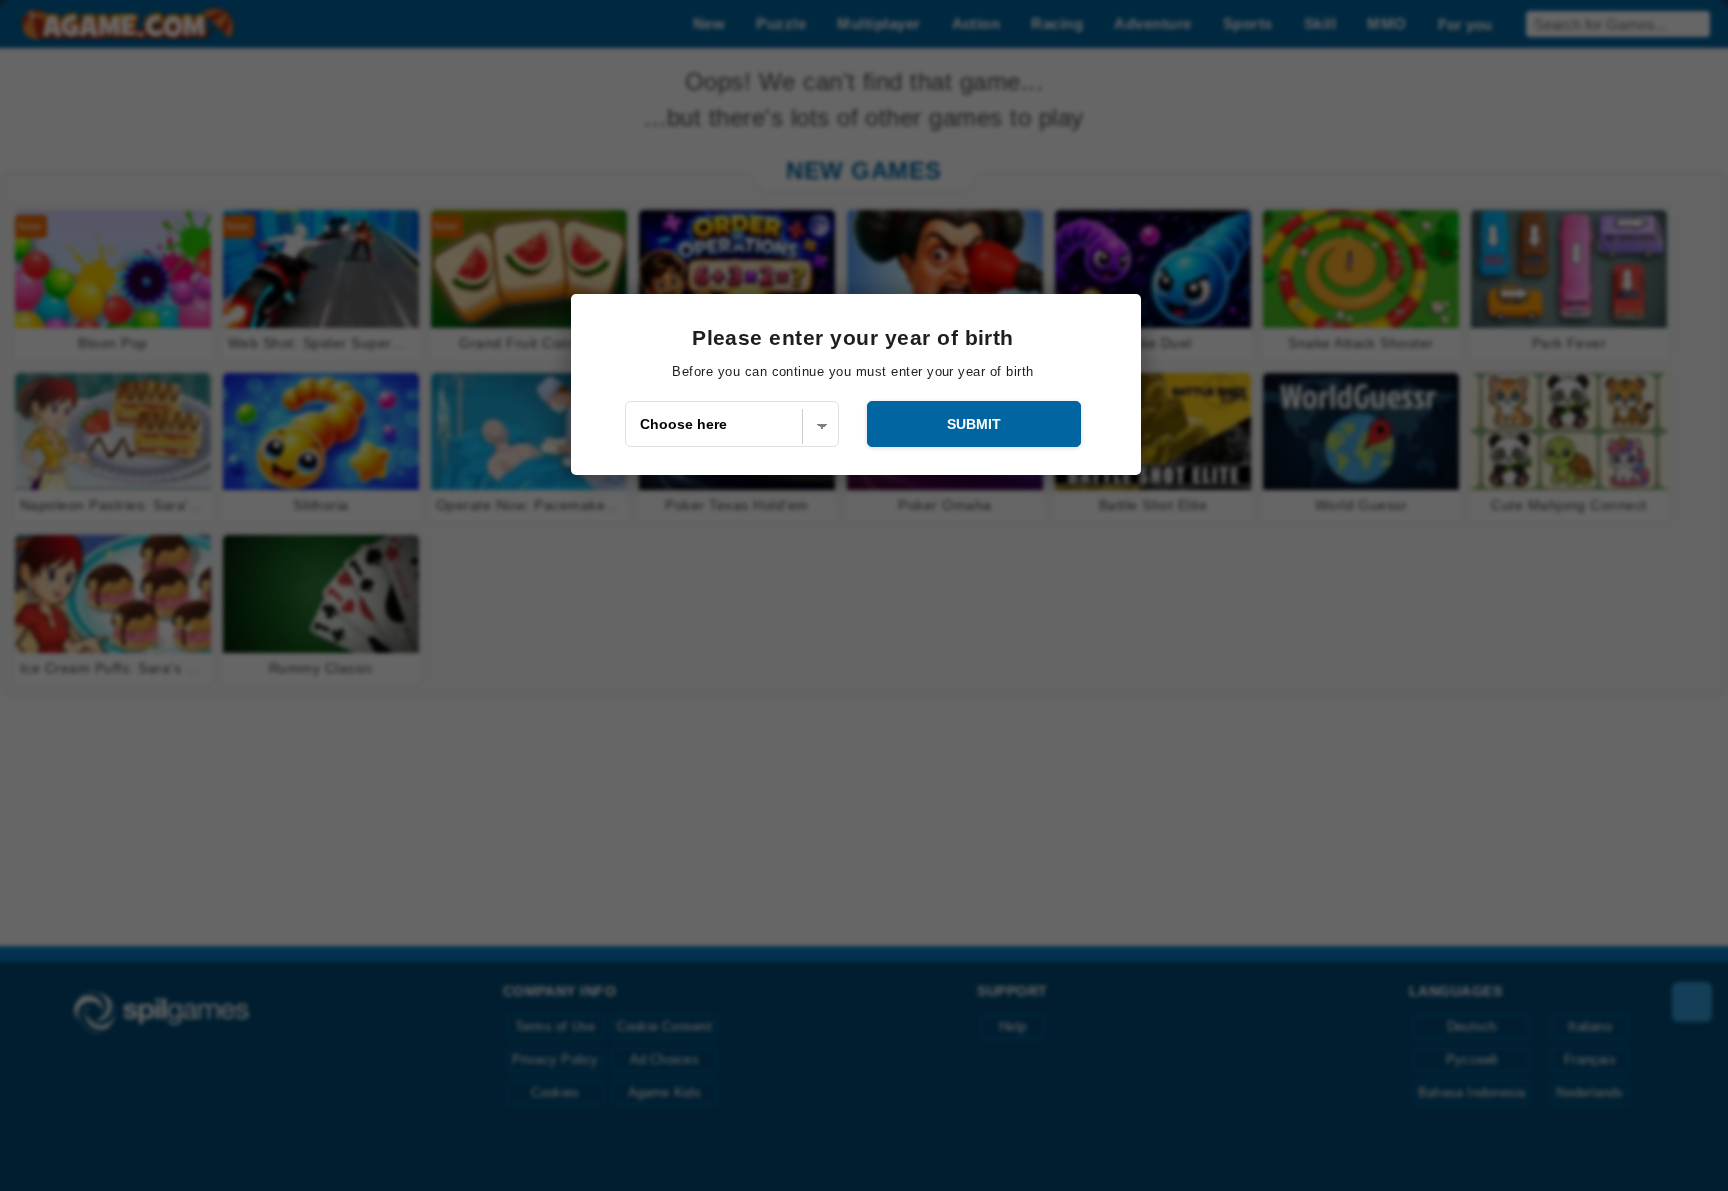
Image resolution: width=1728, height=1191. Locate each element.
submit (974, 424)
